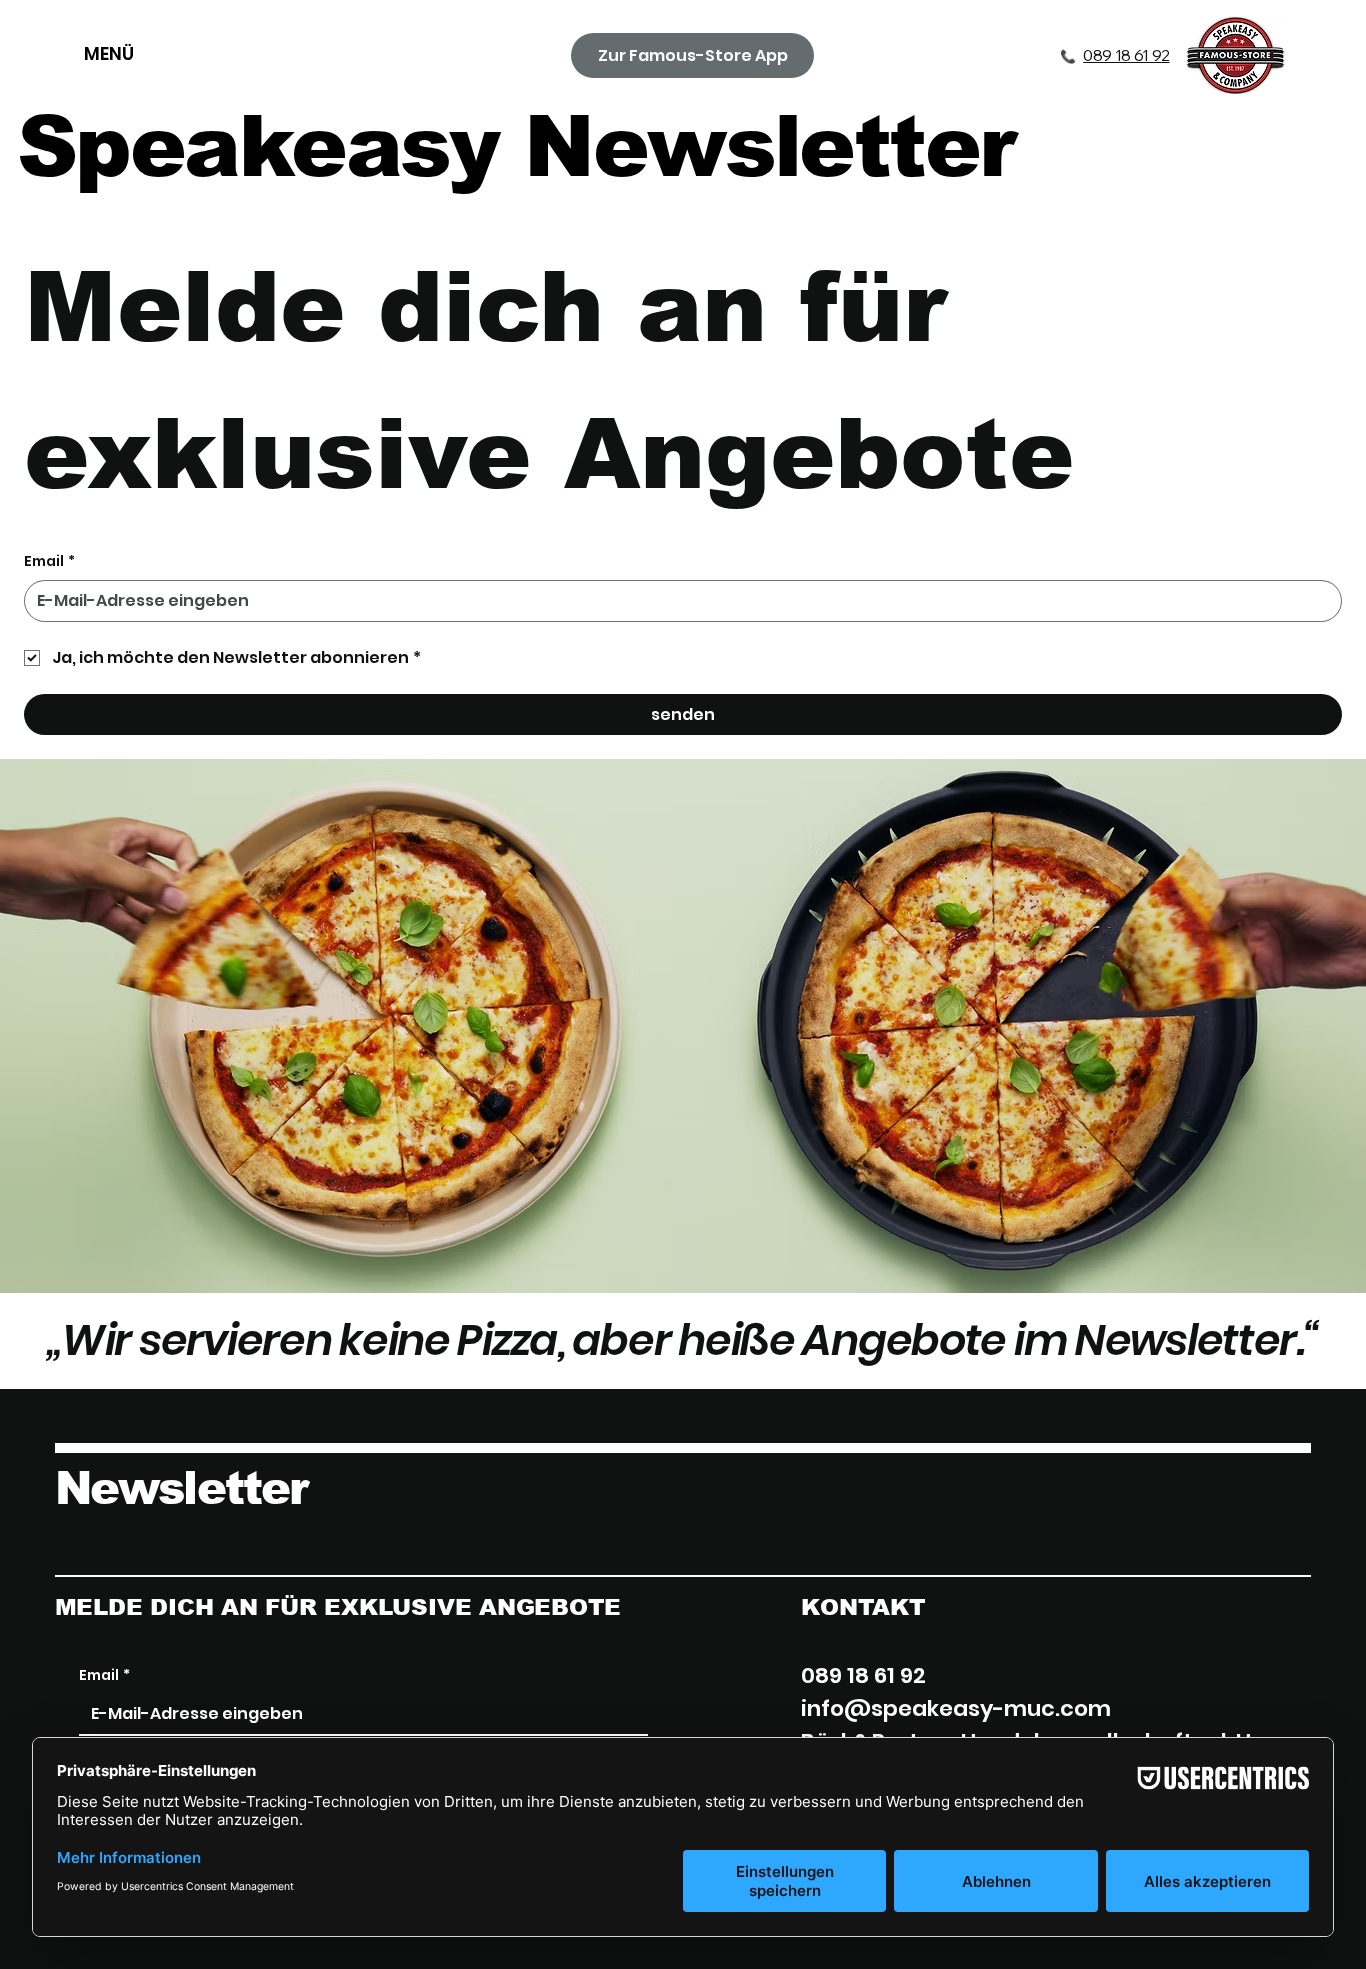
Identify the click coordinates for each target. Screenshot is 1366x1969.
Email (49, 561)
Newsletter (181, 1488)
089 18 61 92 (1126, 55)
